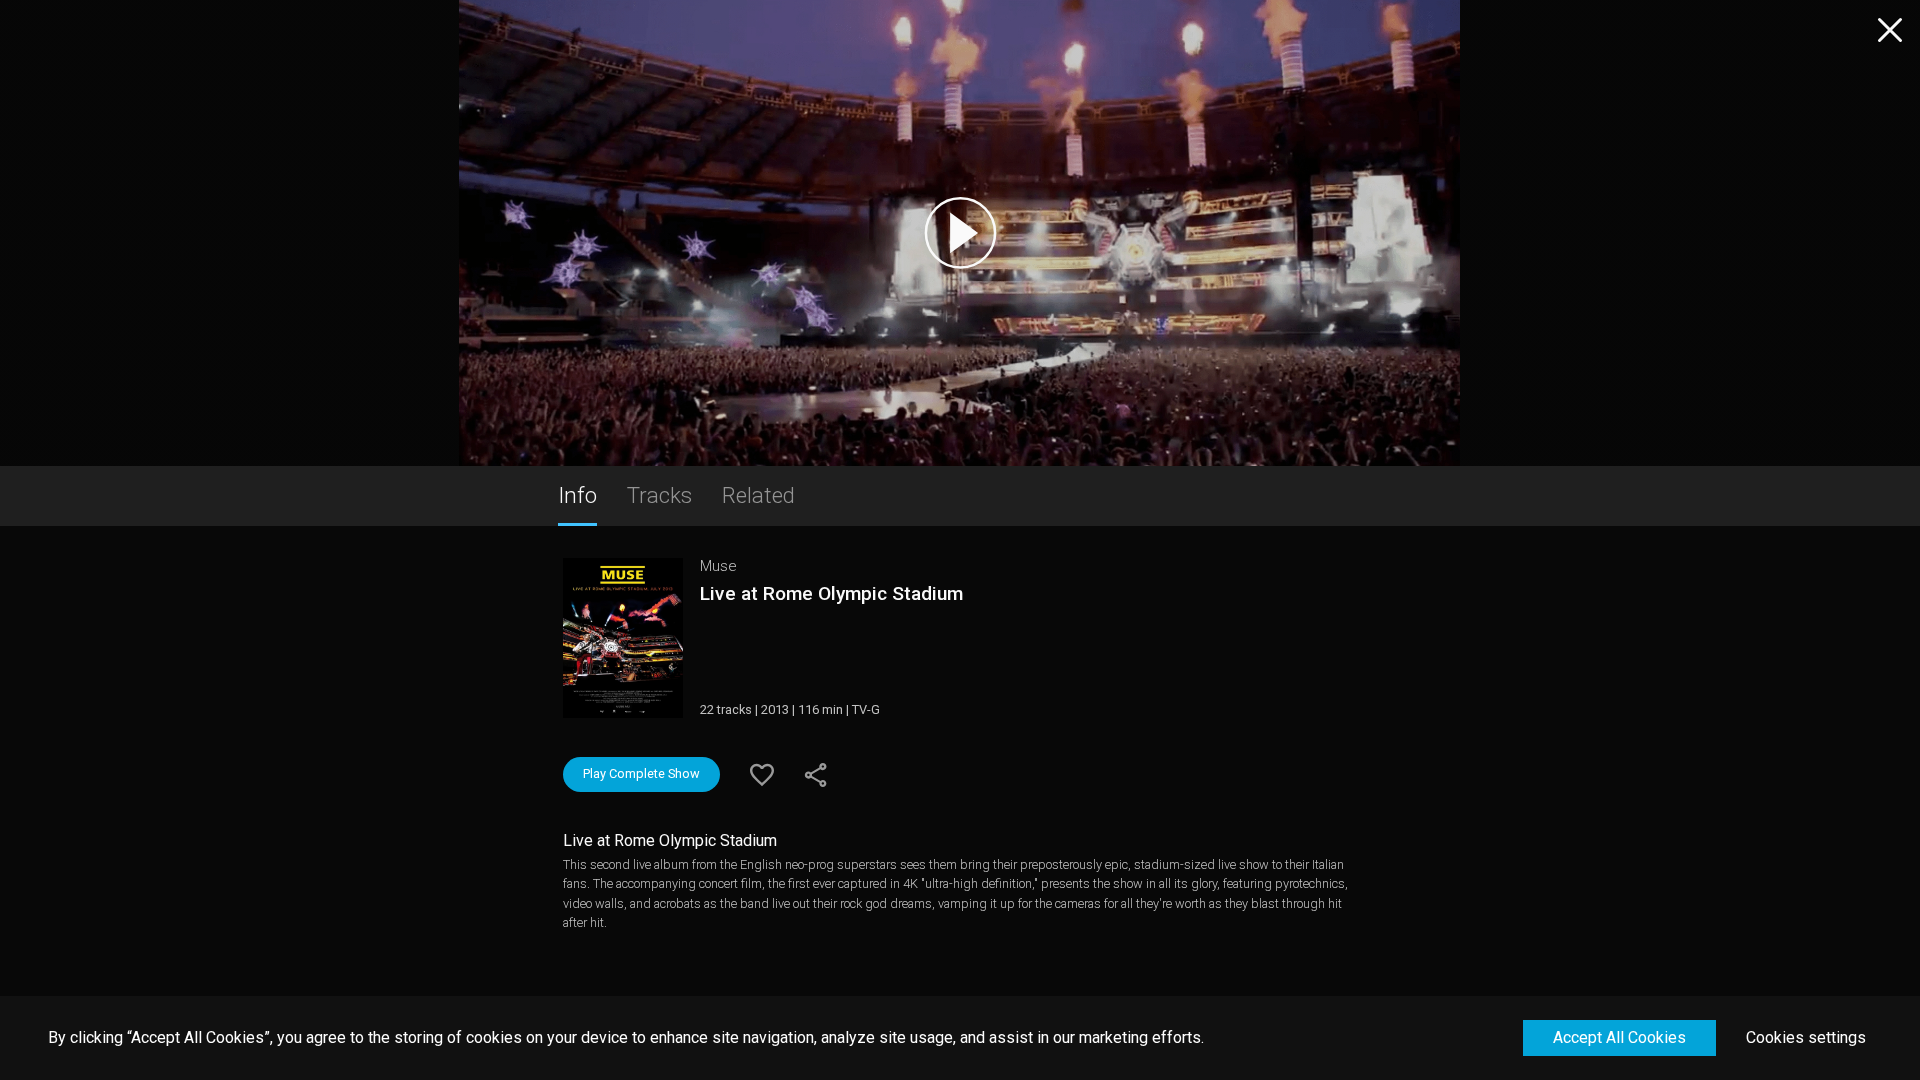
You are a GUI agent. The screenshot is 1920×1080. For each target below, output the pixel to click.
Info (577, 495)
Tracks (659, 495)
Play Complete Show (641, 773)
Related (758, 495)
